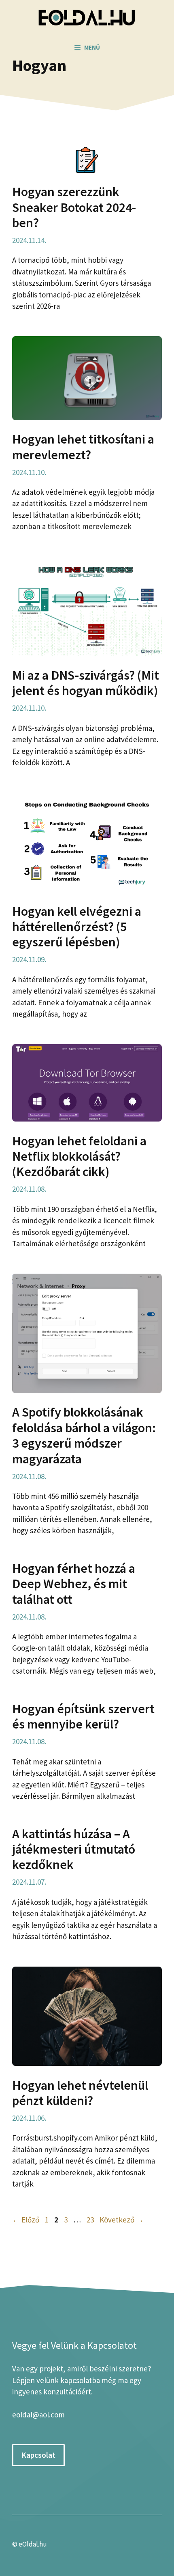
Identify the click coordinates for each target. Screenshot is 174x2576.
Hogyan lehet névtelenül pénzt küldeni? (80, 2093)
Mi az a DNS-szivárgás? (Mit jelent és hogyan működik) (86, 683)
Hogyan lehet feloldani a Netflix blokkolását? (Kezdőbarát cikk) (79, 1156)
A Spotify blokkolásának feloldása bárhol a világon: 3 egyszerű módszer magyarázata (84, 1435)
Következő (122, 2220)
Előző (26, 2220)
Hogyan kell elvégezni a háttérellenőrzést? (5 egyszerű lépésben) (77, 927)
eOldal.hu (33, 2544)
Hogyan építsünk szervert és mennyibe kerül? (83, 1716)
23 (91, 2220)
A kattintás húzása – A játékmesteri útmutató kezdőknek (74, 1849)
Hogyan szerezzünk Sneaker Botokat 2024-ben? (74, 207)
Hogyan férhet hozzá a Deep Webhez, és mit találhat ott (74, 1584)
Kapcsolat (38, 2455)
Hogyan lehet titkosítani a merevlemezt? (83, 447)
